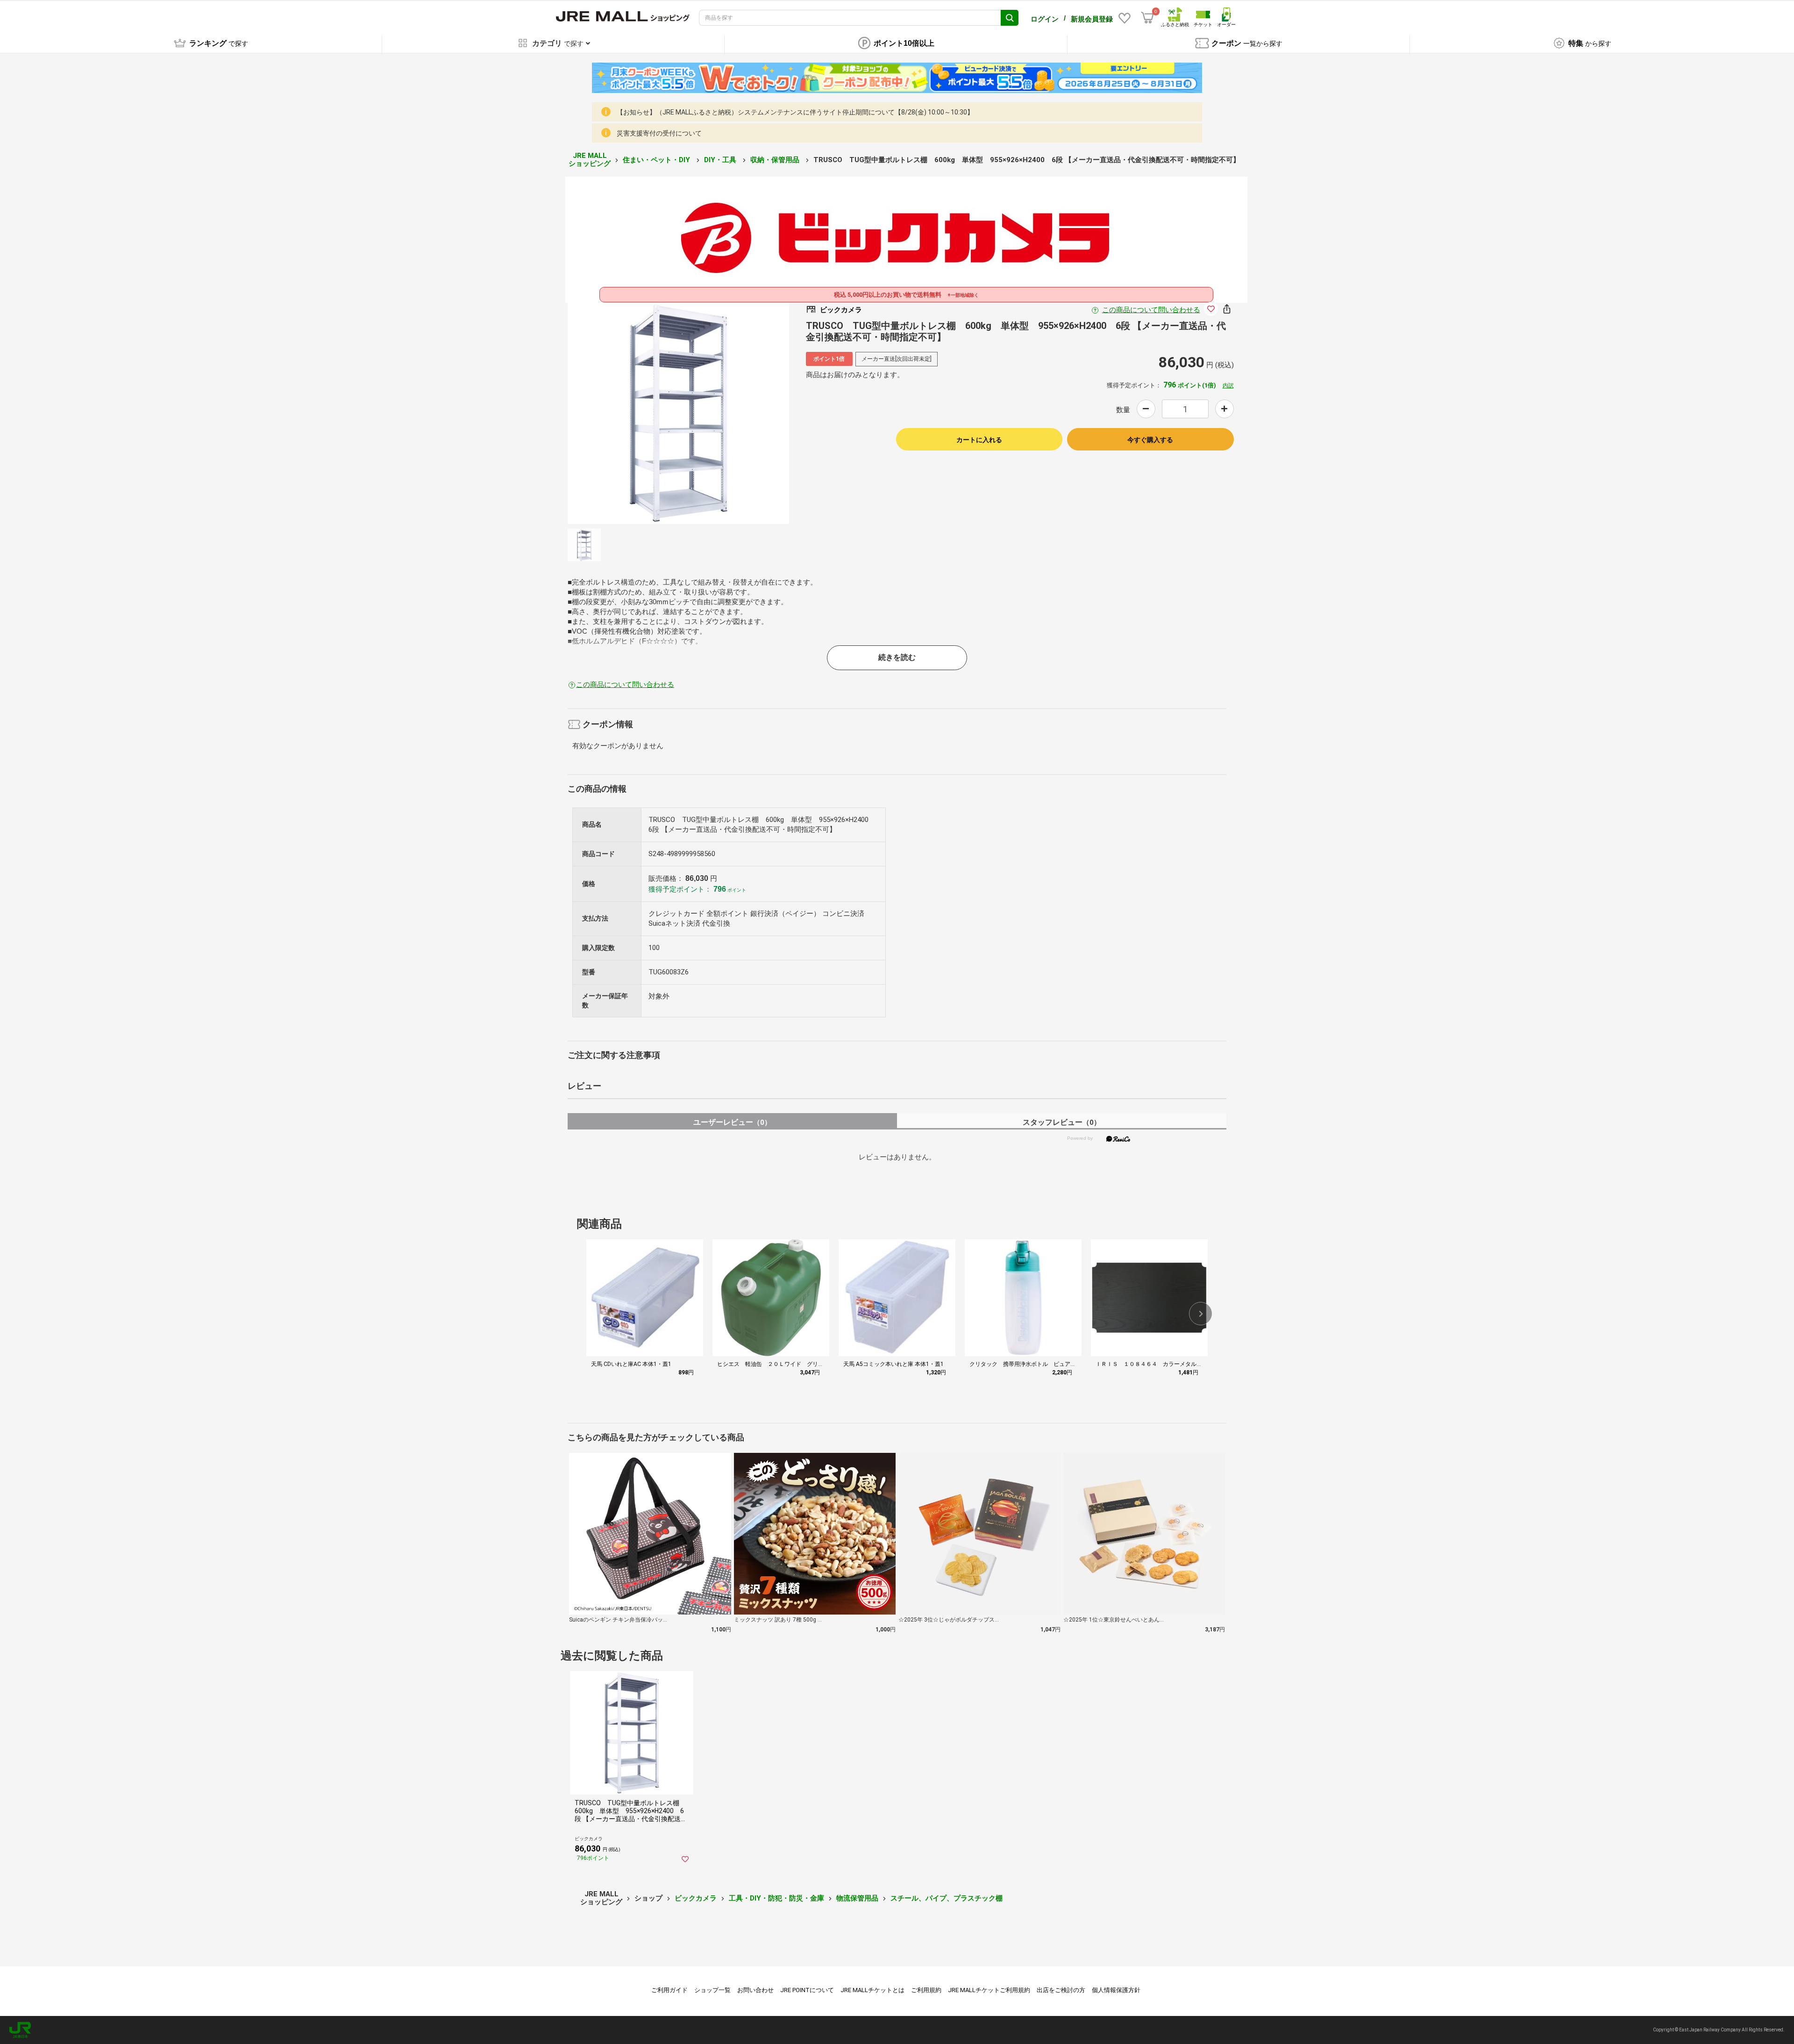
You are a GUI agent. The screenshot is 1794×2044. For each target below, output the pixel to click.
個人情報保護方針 (1116, 1990)
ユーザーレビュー (732, 1122)
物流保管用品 (857, 1898)
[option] (678, 413)
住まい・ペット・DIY (657, 160)
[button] (1201, 1314)
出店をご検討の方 (1061, 1990)
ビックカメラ (696, 1898)
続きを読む (897, 657)
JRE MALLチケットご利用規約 (989, 1990)
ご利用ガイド (669, 1990)
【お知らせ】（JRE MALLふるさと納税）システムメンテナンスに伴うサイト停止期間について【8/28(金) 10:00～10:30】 (795, 112)
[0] (1147, 18)
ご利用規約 (926, 1990)
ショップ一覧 (712, 1990)
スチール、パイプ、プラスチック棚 (947, 1898)
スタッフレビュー (1062, 1122)
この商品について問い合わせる (1151, 310)
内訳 (1228, 386)
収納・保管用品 (776, 160)
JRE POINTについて (807, 1990)
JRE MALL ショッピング (590, 160)
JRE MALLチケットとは (872, 1990)
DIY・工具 (721, 160)
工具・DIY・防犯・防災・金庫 (776, 1898)
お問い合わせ (755, 1990)
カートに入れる (979, 440)
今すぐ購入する (1150, 440)
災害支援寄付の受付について (659, 133)
